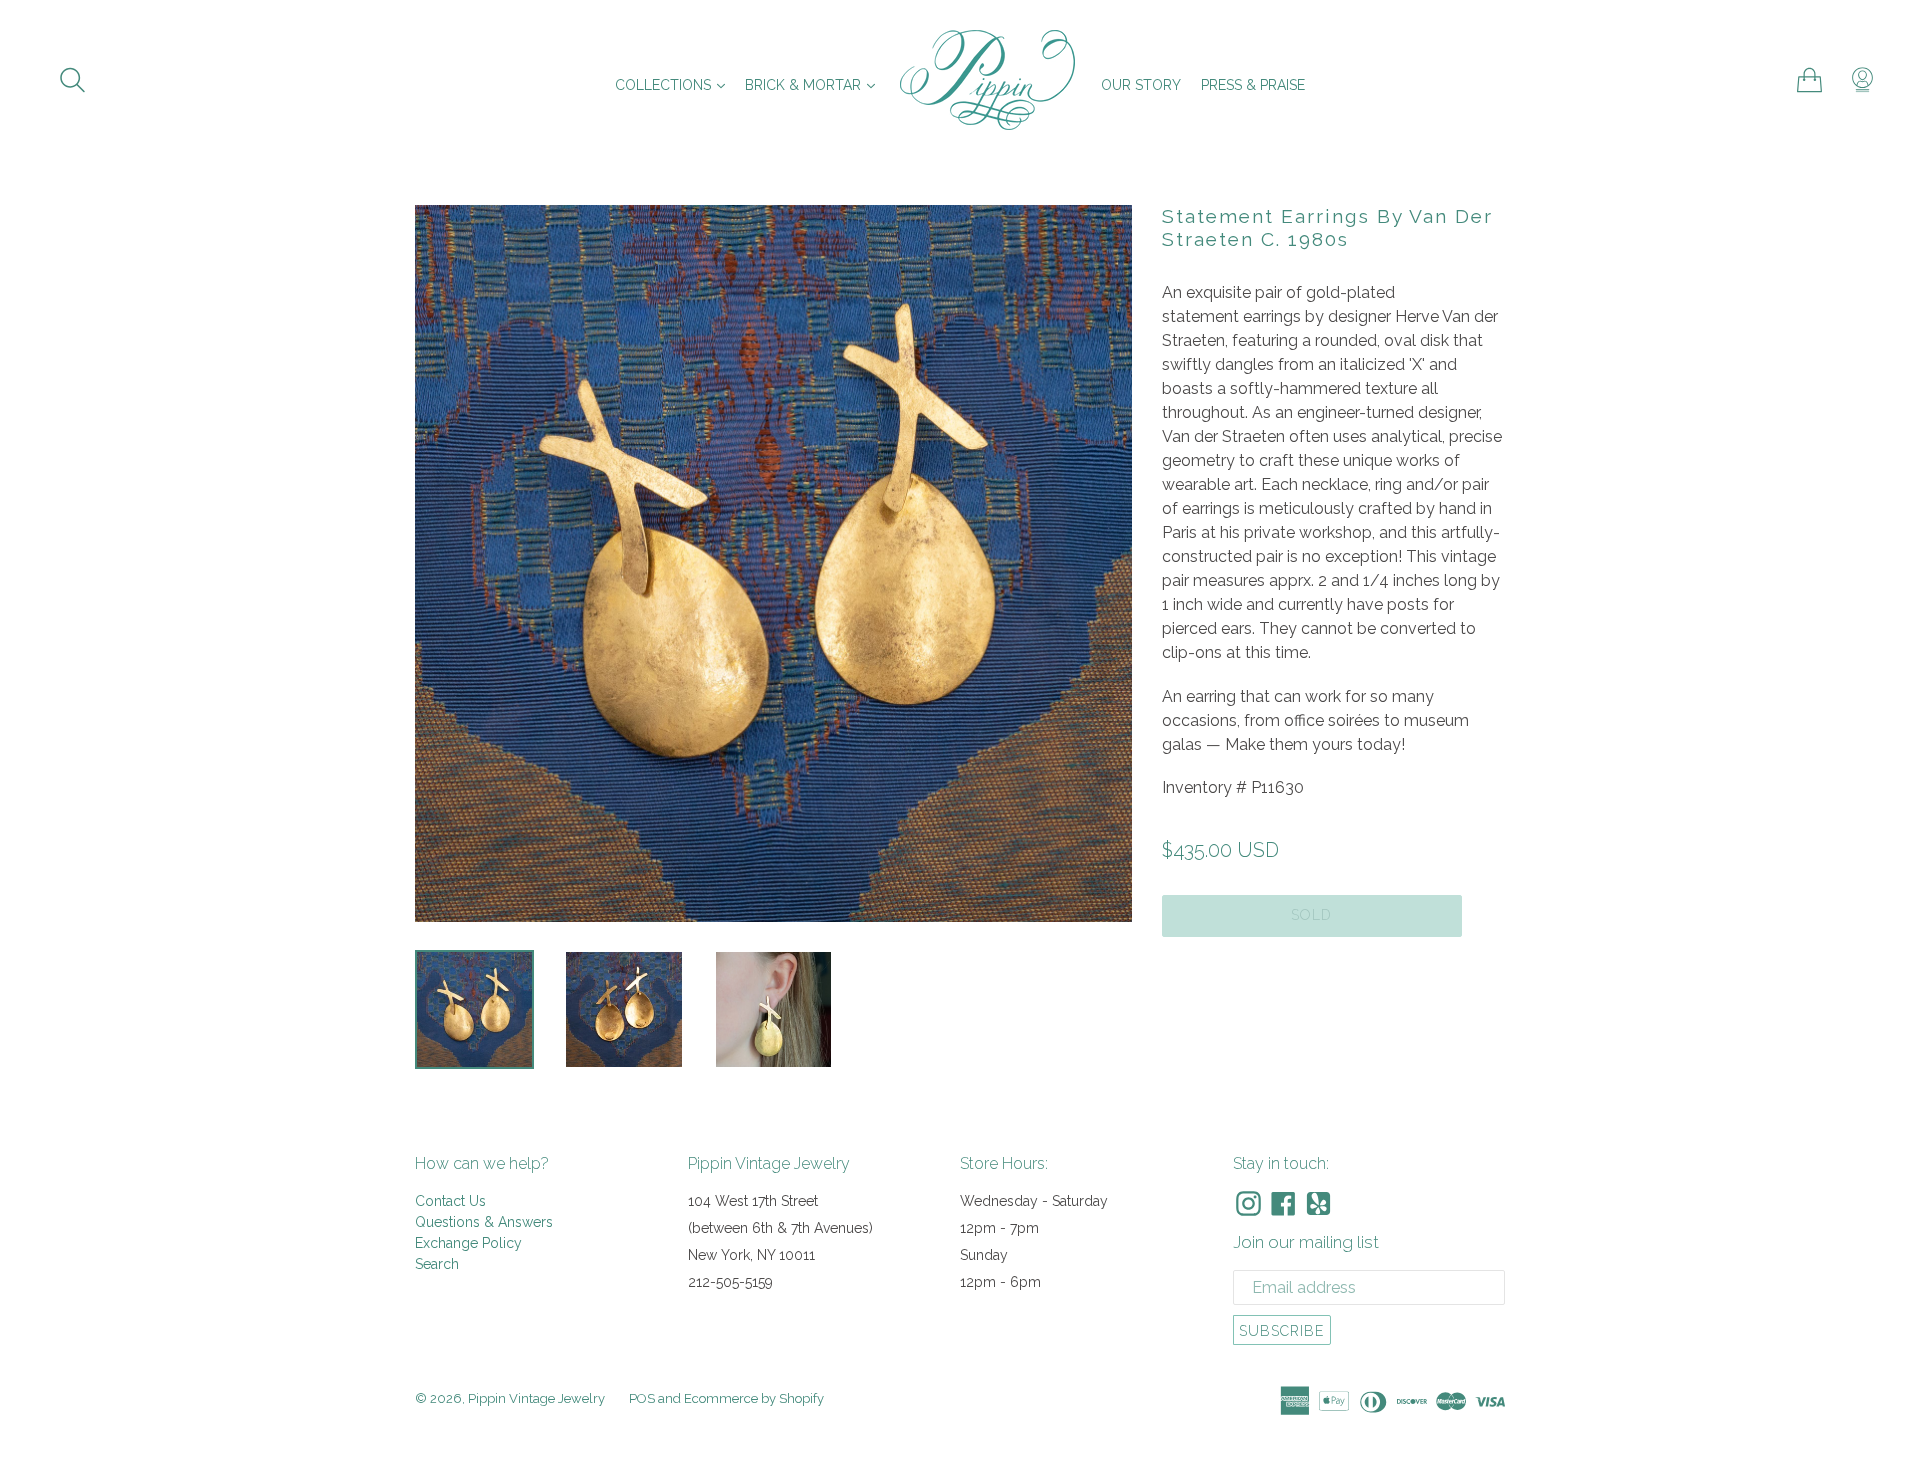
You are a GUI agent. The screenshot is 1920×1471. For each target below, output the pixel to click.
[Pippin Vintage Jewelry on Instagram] (1248, 1203)
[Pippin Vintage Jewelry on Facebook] (1283, 1203)
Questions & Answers (484, 1222)
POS (642, 1398)
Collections (675, 84)
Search (437, 1264)
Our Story (1141, 85)
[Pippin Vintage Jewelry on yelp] (1318, 1203)
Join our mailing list (1306, 1242)
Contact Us (450, 1201)
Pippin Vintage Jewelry (536, 1398)
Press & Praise (1253, 85)
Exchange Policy (468, 1243)
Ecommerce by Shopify (754, 1398)
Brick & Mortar (815, 84)
